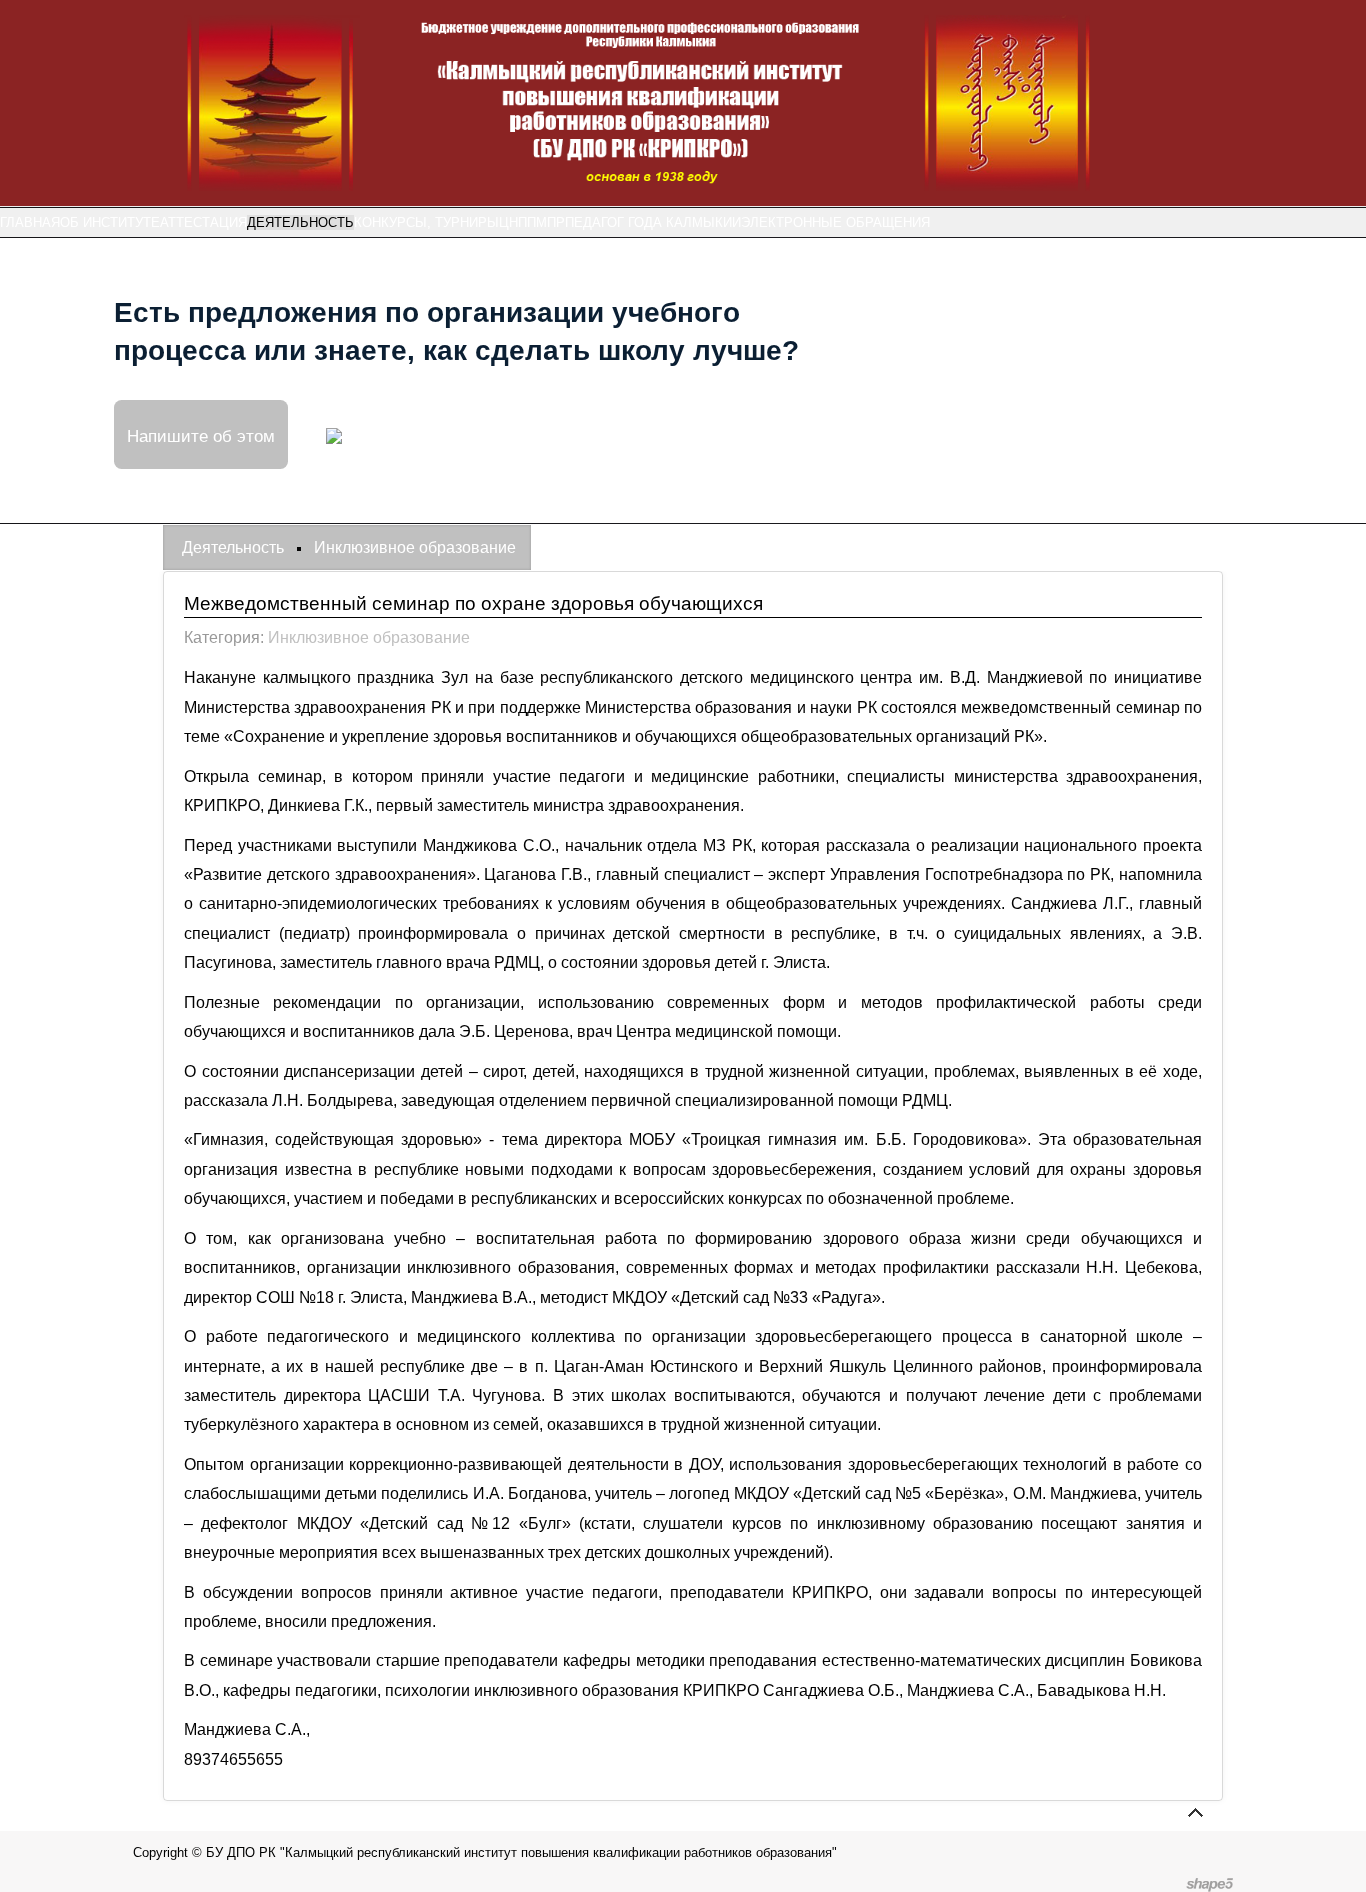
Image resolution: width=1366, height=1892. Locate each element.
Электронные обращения (835, 222)
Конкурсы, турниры (426, 222)
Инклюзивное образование (369, 637)
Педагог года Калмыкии (653, 222)
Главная (30, 222)
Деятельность (300, 222)
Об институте (110, 222)
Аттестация (203, 222)
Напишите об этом (201, 434)
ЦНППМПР (532, 222)
